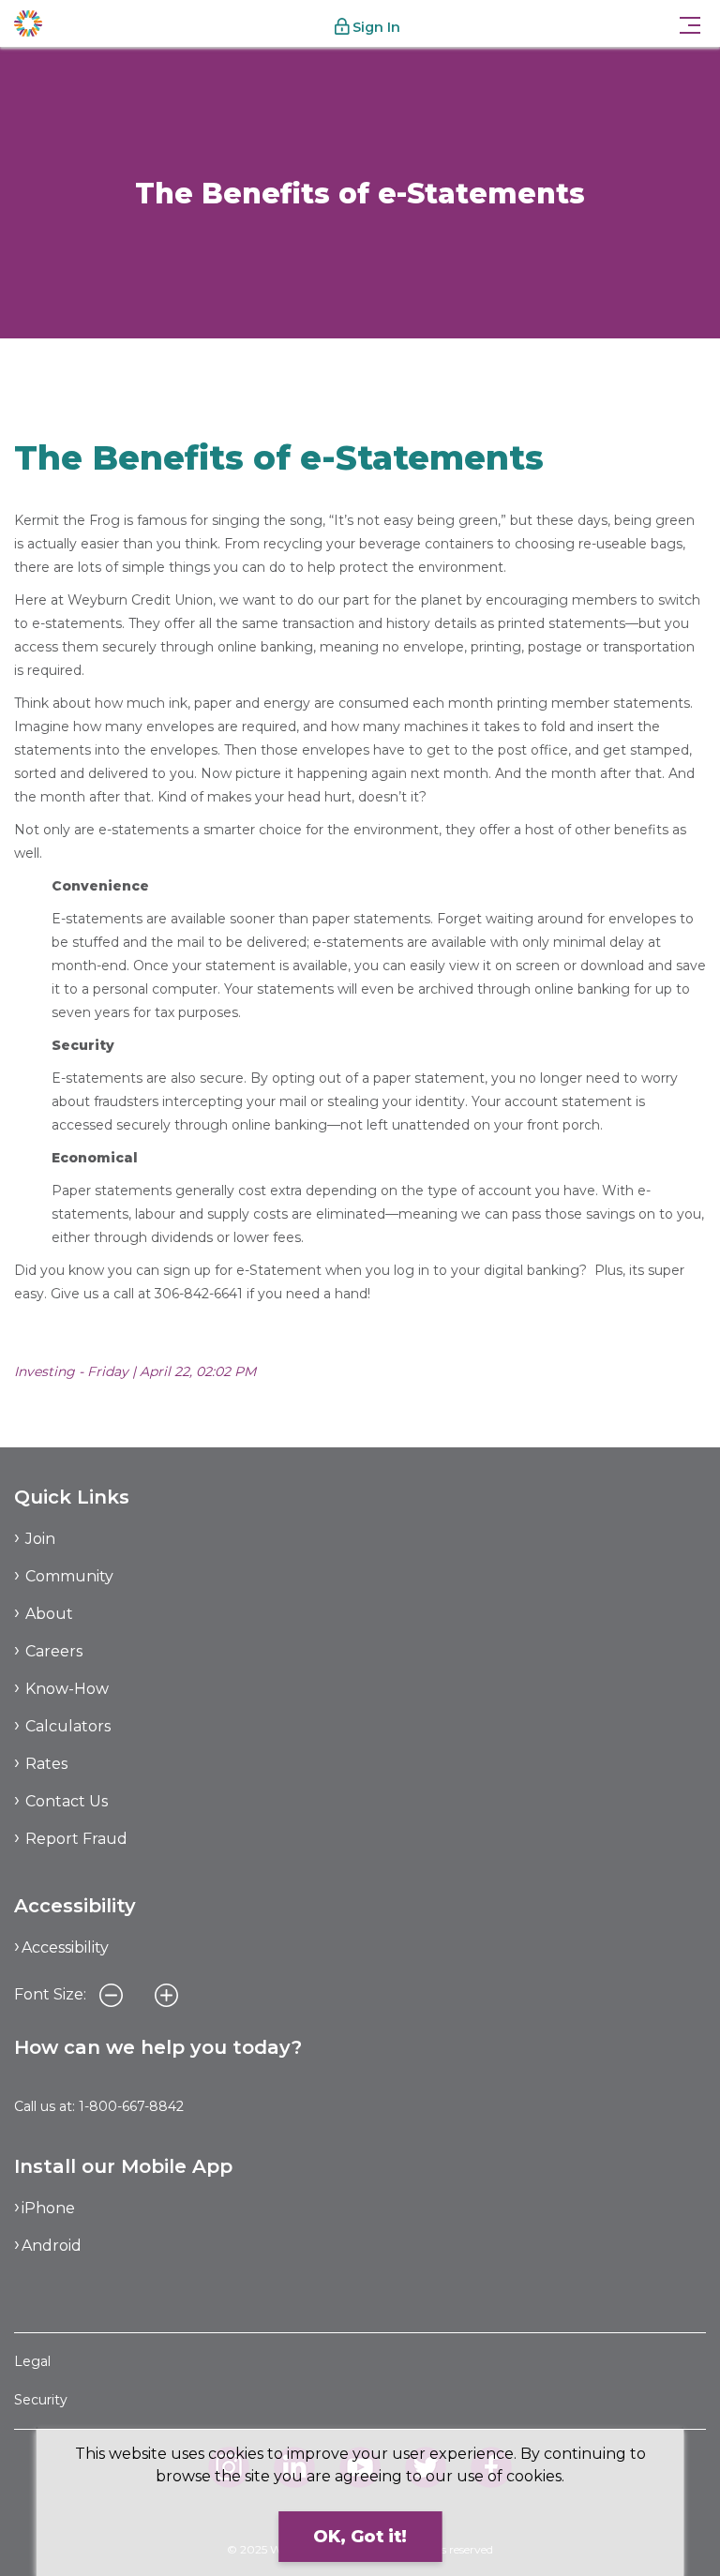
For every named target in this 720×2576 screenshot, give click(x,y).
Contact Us (67, 1801)
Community (69, 1576)
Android (52, 2246)
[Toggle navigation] (690, 23)
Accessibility (65, 1947)
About (49, 1614)
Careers (54, 1651)
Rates (46, 1764)
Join (40, 1539)
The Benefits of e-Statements (202, 373)
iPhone (48, 2208)
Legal (32, 2361)
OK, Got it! (360, 2537)
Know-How (51, 373)
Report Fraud (76, 1839)
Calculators (68, 1726)
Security (41, 2400)
